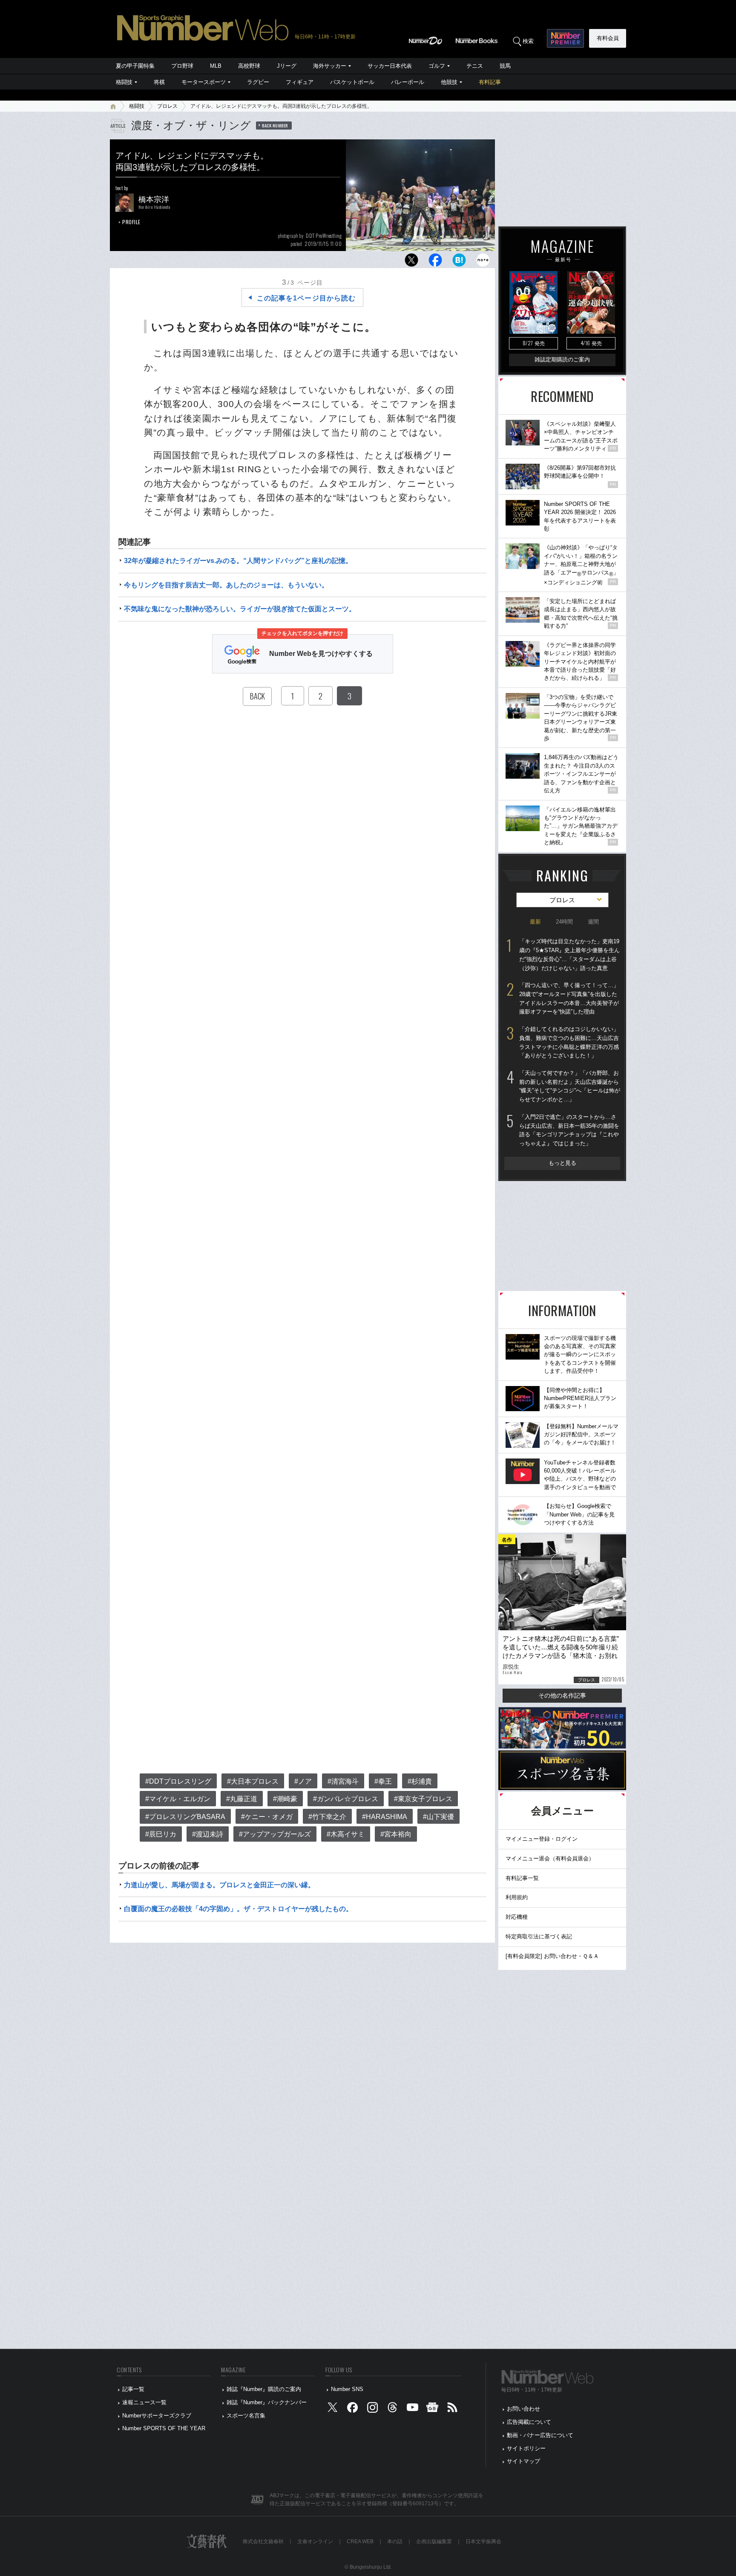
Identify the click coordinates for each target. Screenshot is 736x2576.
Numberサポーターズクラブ (157, 2416)
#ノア (303, 1781)
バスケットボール (352, 82)
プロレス (167, 106)
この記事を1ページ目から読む (306, 298)
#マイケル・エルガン (178, 1799)
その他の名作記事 (562, 1695)
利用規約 (517, 1897)
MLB (216, 66)
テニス (475, 66)
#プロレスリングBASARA (185, 1817)
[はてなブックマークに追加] (459, 262)
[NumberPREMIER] (565, 38)
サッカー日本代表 (390, 66)
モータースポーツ (204, 82)
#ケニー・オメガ (267, 1817)
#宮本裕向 (396, 1834)
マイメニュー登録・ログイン (542, 1839)
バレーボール (408, 82)
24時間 (564, 922)
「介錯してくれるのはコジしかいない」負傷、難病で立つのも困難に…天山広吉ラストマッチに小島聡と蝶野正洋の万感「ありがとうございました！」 (569, 1042)
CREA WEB (360, 2541)
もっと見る (562, 1163)
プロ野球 (182, 66)
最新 (535, 922)
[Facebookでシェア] (435, 262)
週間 (593, 922)
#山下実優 (438, 1817)
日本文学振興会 (483, 2541)
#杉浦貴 (420, 1781)
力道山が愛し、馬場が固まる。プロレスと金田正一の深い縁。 (219, 1885)
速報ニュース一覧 (144, 2402)
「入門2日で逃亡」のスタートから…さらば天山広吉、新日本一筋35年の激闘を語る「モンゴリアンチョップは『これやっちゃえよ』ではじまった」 (569, 1130)
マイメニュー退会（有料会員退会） (550, 1858)
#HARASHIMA (385, 1817)
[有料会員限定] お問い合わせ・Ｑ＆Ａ (552, 1956)
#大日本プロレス (253, 1781)
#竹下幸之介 (327, 1817)
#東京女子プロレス (423, 1799)
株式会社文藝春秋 (263, 2541)
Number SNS (347, 2389)
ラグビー (258, 82)
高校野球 (249, 66)
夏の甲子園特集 (135, 66)
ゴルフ (437, 66)
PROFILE (131, 222)
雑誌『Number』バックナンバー (267, 2402)
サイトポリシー (526, 2448)
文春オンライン (315, 2541)
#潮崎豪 (285, 1799)
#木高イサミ (346, 1834)
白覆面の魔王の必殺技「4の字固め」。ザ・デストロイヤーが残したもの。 (238, 1909)
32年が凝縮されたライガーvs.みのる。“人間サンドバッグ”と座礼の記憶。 (238, 561)
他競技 (449, 82)
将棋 (159, 82)
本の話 (395, 2541)
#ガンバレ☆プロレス (346, 1799)
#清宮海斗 (343, 1781)
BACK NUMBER (275, 125)
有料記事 (490, 82)
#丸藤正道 (242, 1799)
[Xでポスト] (411, 262)
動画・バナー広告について (540, 2435)
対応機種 (517, 1917)
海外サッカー (330, 66)
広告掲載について (529, 2422)
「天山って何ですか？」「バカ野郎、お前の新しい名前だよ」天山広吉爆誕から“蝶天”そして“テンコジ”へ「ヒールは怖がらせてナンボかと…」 (570, 1086)
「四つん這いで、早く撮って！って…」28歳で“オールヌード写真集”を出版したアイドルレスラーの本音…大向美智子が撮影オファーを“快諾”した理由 (569, 998)
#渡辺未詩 (208, 1834)
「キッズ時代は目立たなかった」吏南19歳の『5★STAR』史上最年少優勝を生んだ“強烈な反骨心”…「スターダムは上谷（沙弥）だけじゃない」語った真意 (569, 954)
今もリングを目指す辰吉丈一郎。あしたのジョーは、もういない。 (226, 585)
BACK (257, 696)
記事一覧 (133, 2389)
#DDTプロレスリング (178, 1781)
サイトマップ (523, 2461)
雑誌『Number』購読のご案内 (264, 2389)
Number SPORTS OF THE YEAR (164, 2428)
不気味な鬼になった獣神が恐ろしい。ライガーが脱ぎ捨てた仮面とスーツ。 (240, 609)
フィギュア (300, 82)
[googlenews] (432, 2409)
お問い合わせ (523, 2409)
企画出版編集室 (434, 2541)
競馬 (505, 66)
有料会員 (608, 38)
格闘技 (124, 82)
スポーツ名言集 (246, 2416)
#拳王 (383, 1781)
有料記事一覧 (522, 1878)
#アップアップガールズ (275, 1834)
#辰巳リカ (161, 1834)
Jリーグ (287, 66)
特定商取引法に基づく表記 (539, 1936)
